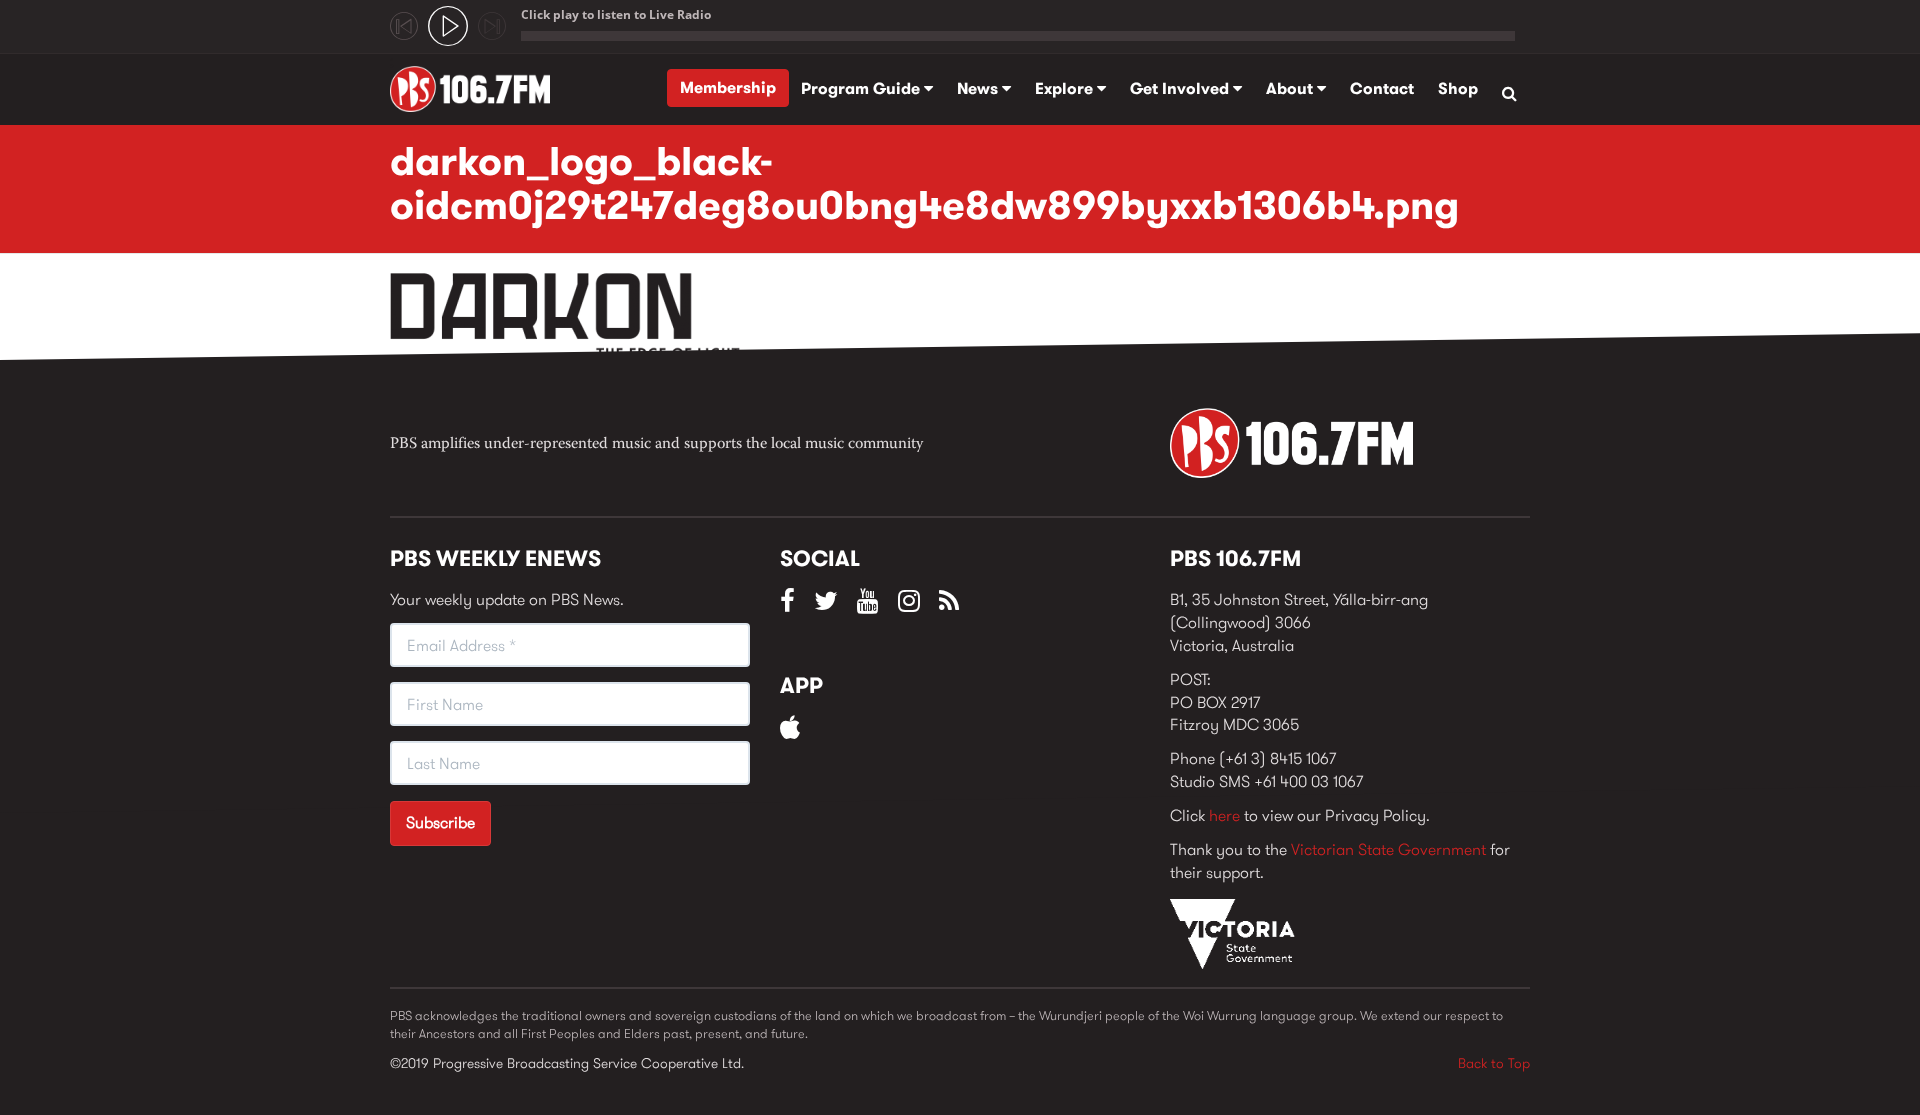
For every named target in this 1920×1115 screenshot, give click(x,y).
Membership (728, 87)
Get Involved (1181, 88)
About (1291, 88)
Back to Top (1494, 1063)
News (979, 88)
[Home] (477, 89)
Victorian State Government (1388, 849)
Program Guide (862, 88)
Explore (1066, 88)
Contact (1382, 88)
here (1224, 815)
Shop (1458, 88)
